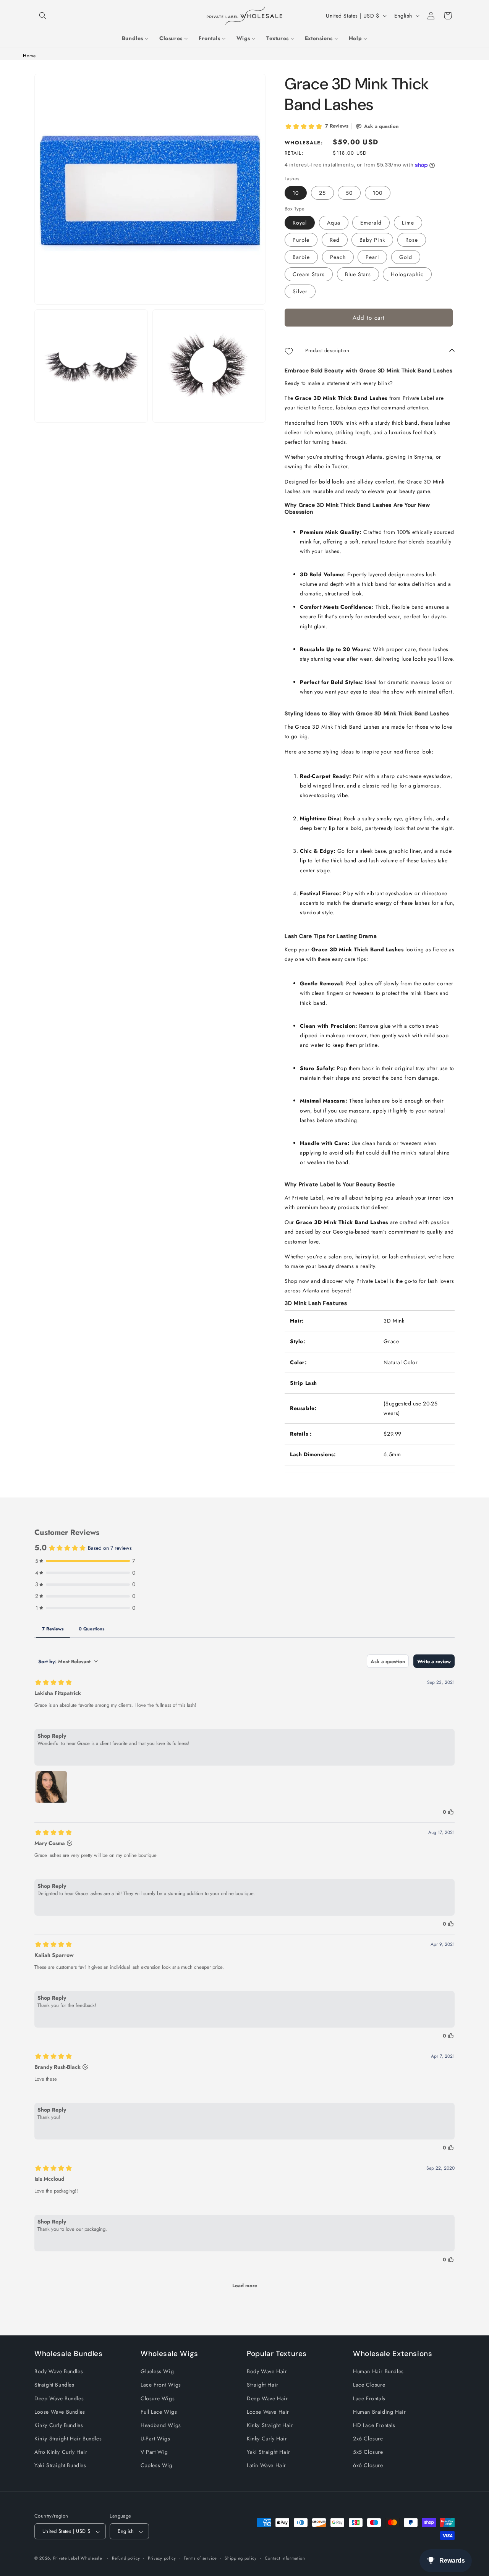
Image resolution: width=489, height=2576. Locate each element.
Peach (338, 257)
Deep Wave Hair (267, 2398)
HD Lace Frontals (374, 2425)
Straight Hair (263, 2385)
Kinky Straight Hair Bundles (68, 2439)
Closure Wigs (158, 2398)
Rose (412, 240)
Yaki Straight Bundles (60, 2465)
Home (29, 56)
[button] (43, 16)
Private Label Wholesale (78, 2558)
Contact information (285, 2558)
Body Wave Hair (267, 2371)
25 (322, 193)
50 (349, 193)
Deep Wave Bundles (59, 2398)
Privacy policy (162, 2558)
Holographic (407, 275)
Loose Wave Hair (268, 2411)
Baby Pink (372, 240)
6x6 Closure (368, 2465)
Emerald (371, 223)
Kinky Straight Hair (270, 2425)
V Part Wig (154, 2452)
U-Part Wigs (155, 2439)
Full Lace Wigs (159, 2411)
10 (296, 193)
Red (335, 240)
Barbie (301, 257)
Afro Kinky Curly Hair (61, 2452)
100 (378, 193)
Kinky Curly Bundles (59, 2425)
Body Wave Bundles (59, 2371)
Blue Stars (358, 275)
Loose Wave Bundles (60, 2411)
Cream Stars (309, 275)
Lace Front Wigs (161, 2385)
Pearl (372, 257)
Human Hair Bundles (378, 2371)
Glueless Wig (157, 2371)
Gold (406, 257)
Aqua (334, 223)
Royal (300, 223)
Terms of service (200, 2558)
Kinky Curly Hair (267, 2439)
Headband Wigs (161, 2425)
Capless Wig (157, 2465)
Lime (408, 223)
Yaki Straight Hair (269, 2452)
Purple (301, 240)
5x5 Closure (368, 2452)
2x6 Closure (368, 2439)
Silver (300, 292)
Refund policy (126, 2558)
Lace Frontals (369, 2398)
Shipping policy (241, 2558)
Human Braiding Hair (379, 2411)
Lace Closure (369, 2385)
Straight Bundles (54, 2385)
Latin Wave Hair (266, 2465)
